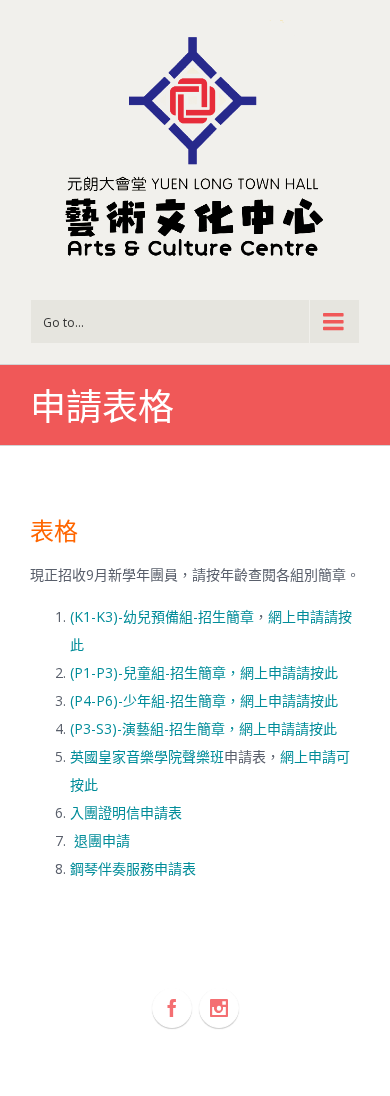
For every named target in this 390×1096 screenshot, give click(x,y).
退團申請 (102, 840)
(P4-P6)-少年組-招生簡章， (155, 700)
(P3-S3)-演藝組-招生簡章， (154, 728)
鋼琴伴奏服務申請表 (133, 868)
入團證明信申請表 (126, 812)
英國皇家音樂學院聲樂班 (147, 756)
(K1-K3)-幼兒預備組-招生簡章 (162, 616)
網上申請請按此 (289, 672)
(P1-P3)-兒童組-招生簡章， (155, 672)
